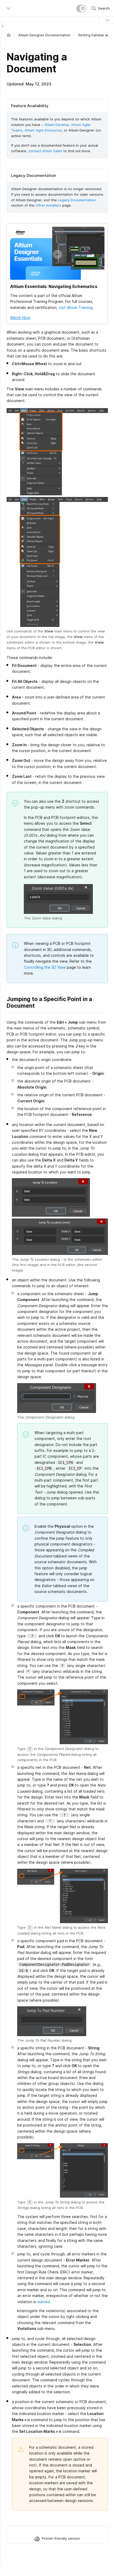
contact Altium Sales (45, 151)
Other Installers (48, 205)
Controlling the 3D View (45, 967)
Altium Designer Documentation (44, 35)
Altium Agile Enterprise (43, 130)
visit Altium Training (76, 307)
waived (43, 2302)
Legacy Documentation (77, 200)
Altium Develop (57, 125)
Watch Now (20, 318)
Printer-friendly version (61, 2538)
